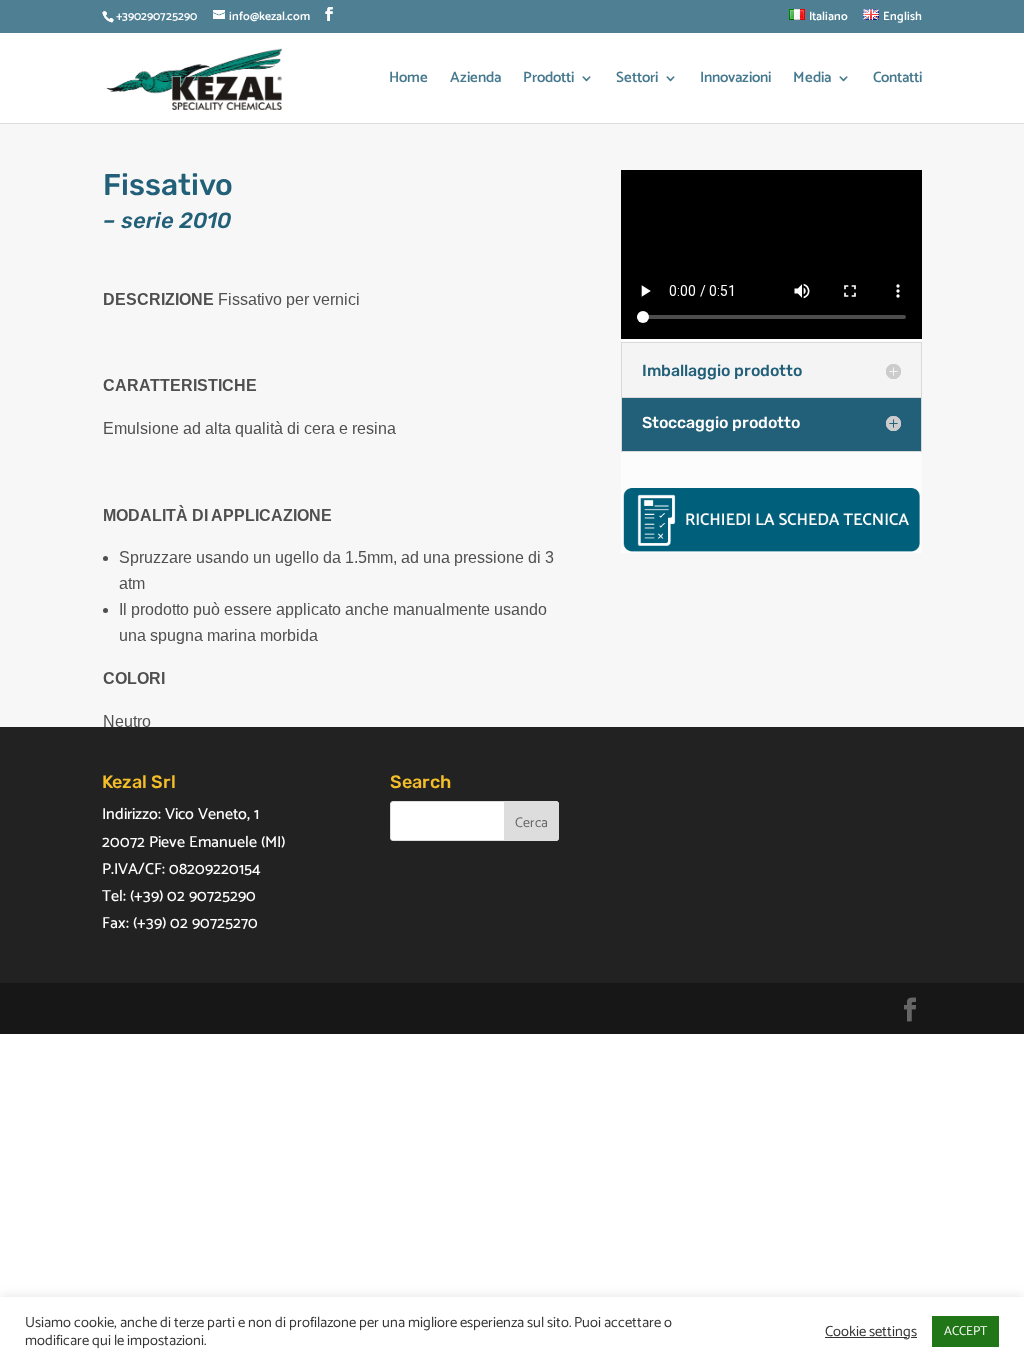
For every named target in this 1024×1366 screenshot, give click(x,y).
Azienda (475, 80)
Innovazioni (735, 80)
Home (408, 80)
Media (812, 80)
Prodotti (548, 80)
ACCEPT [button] (965, 1331)
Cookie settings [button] (871, 1332)
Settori (637, 80)
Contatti (897, 80)
